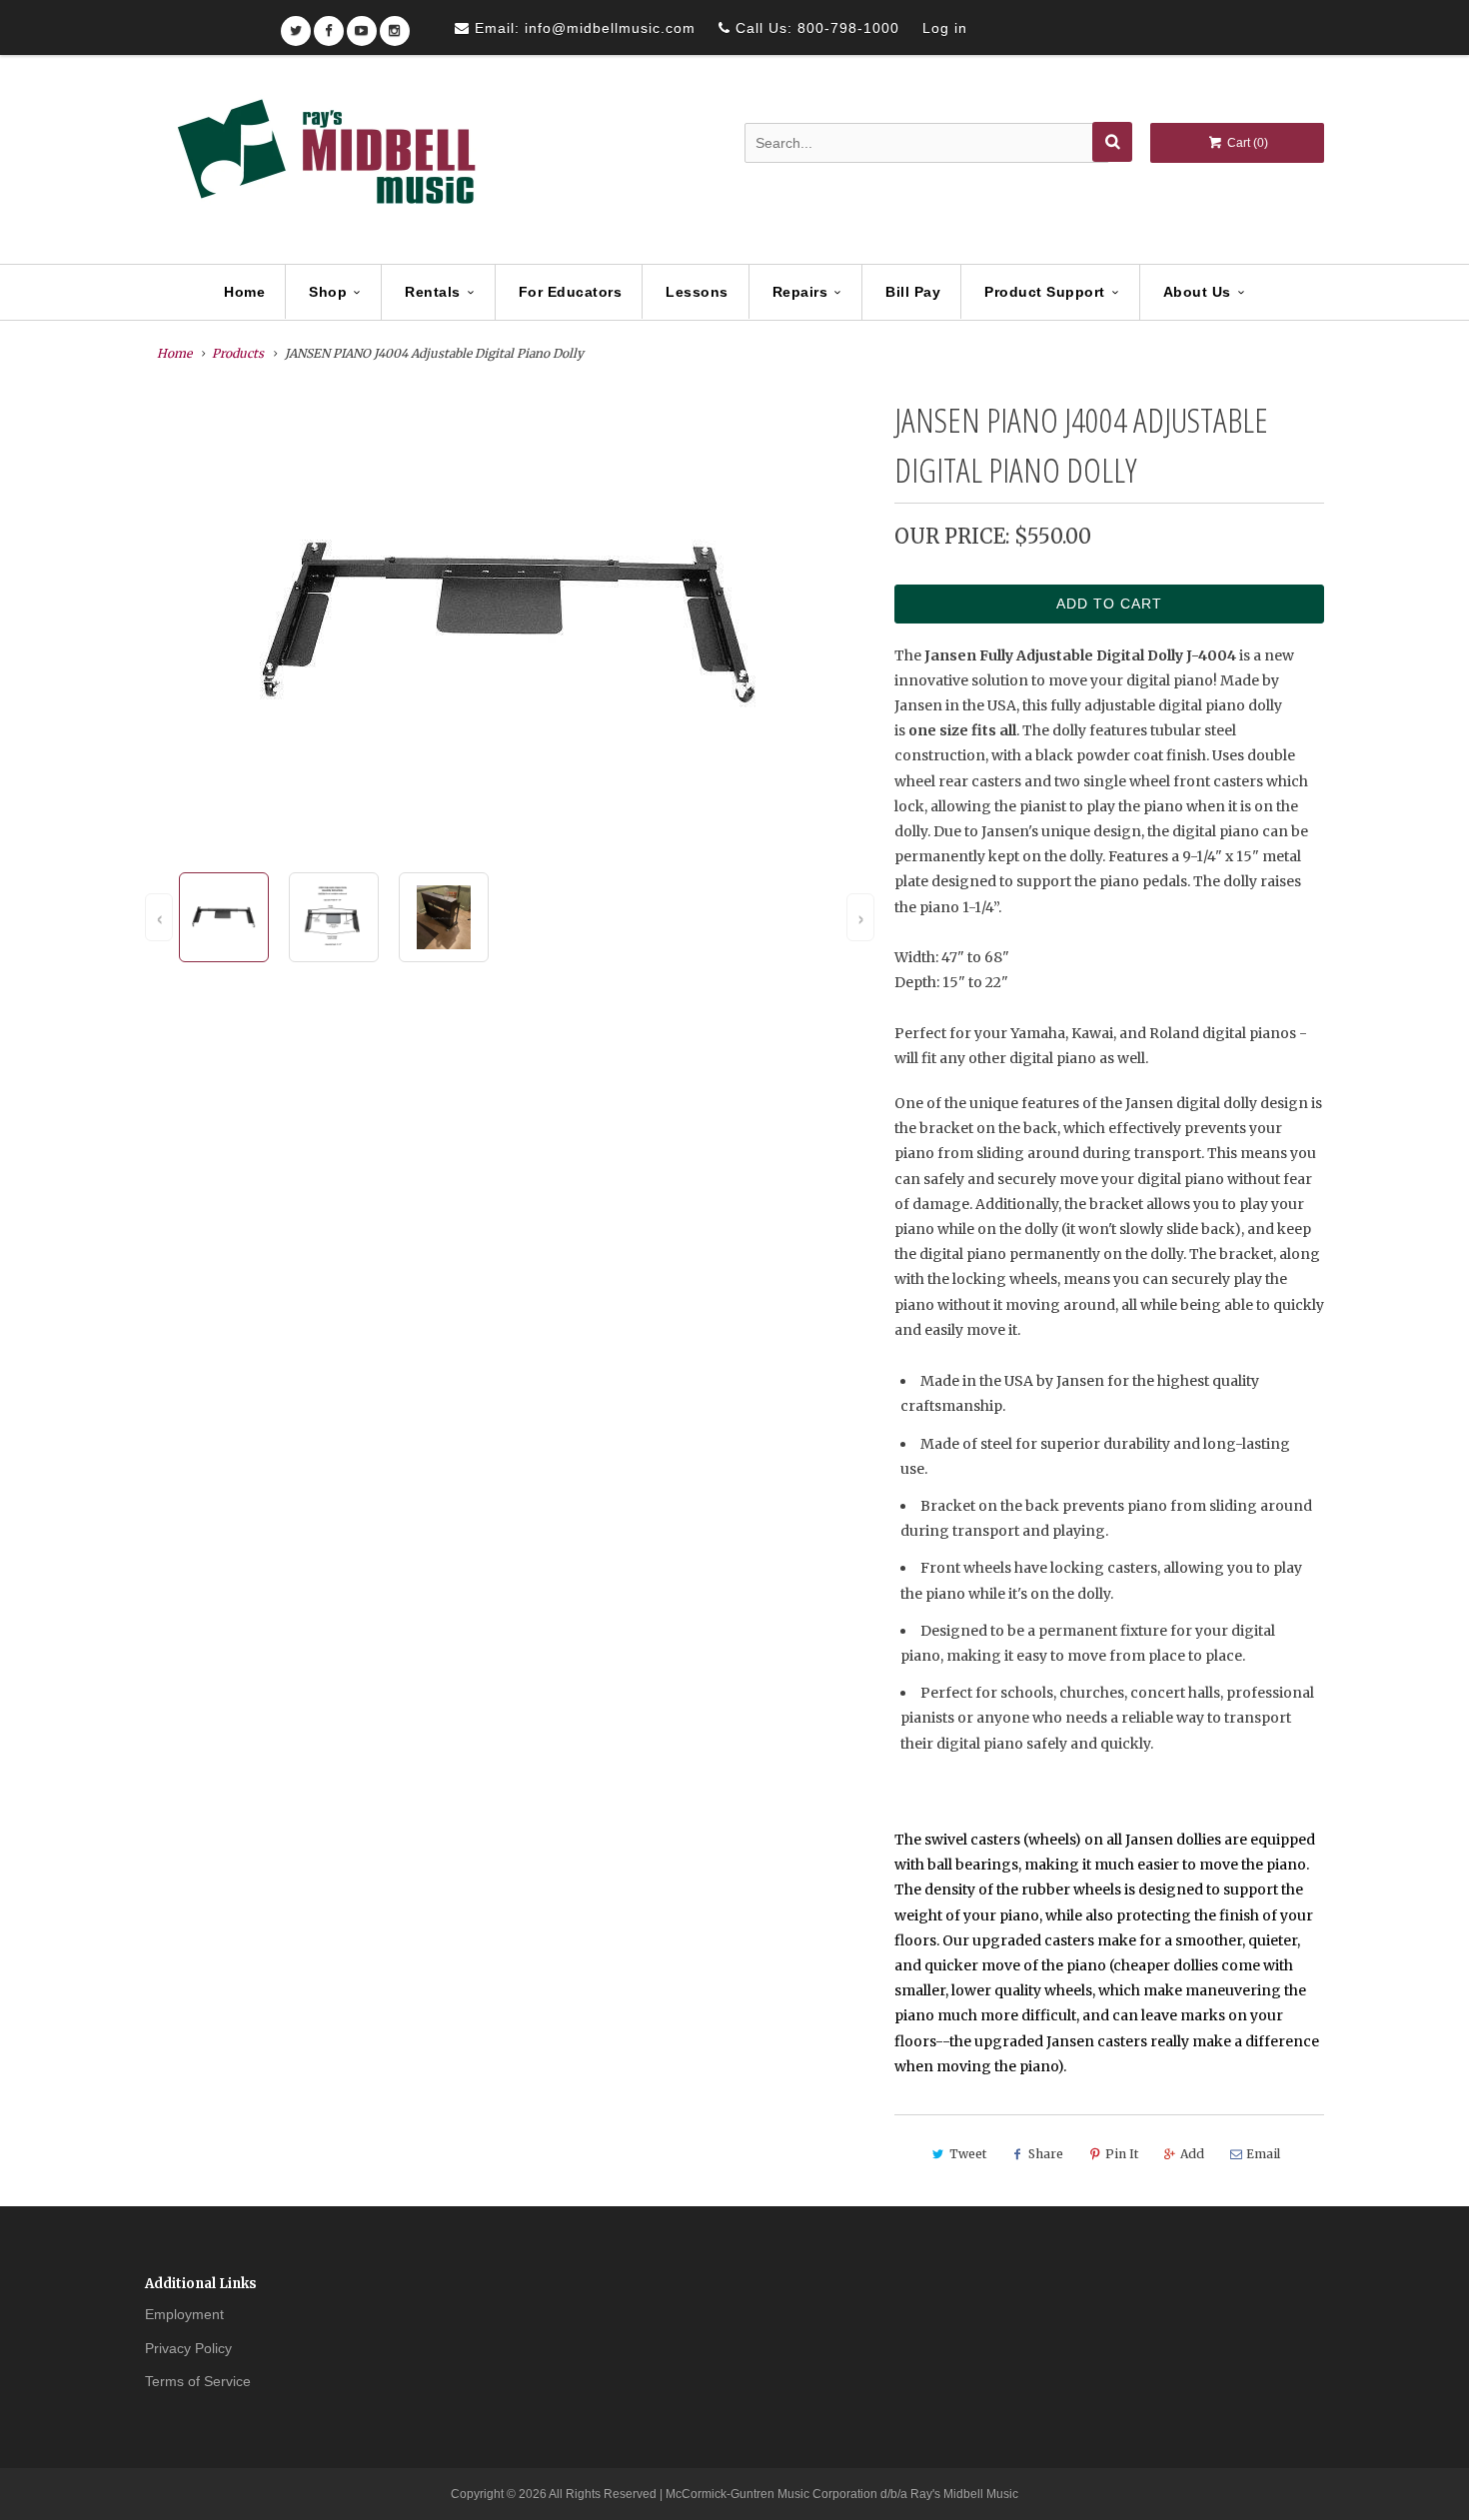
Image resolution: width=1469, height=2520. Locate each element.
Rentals (433, 292)
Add (1192, 2154)
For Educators (571, 292)
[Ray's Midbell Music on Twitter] (296, 24)
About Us (1197, 292)
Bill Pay (913, 292)
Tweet (968, 2154)
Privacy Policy (188, 2348)
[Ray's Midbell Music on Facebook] (329, 24)
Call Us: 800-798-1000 (815, 28)
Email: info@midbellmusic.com (583, 28)
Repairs (800, 292)
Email (1263, 2154)
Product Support (1045, 292)
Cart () (1246, 143)
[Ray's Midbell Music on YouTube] (362, 24)
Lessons (697, 292)
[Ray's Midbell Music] (325, 161)
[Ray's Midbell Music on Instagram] (395, 24)
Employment (184, 2314)
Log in (945, 28)
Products (238, 353)
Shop (328, 292)
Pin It (1122, 2154)
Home (244, 292)
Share (1046, 2154)
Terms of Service (198, 2381)
